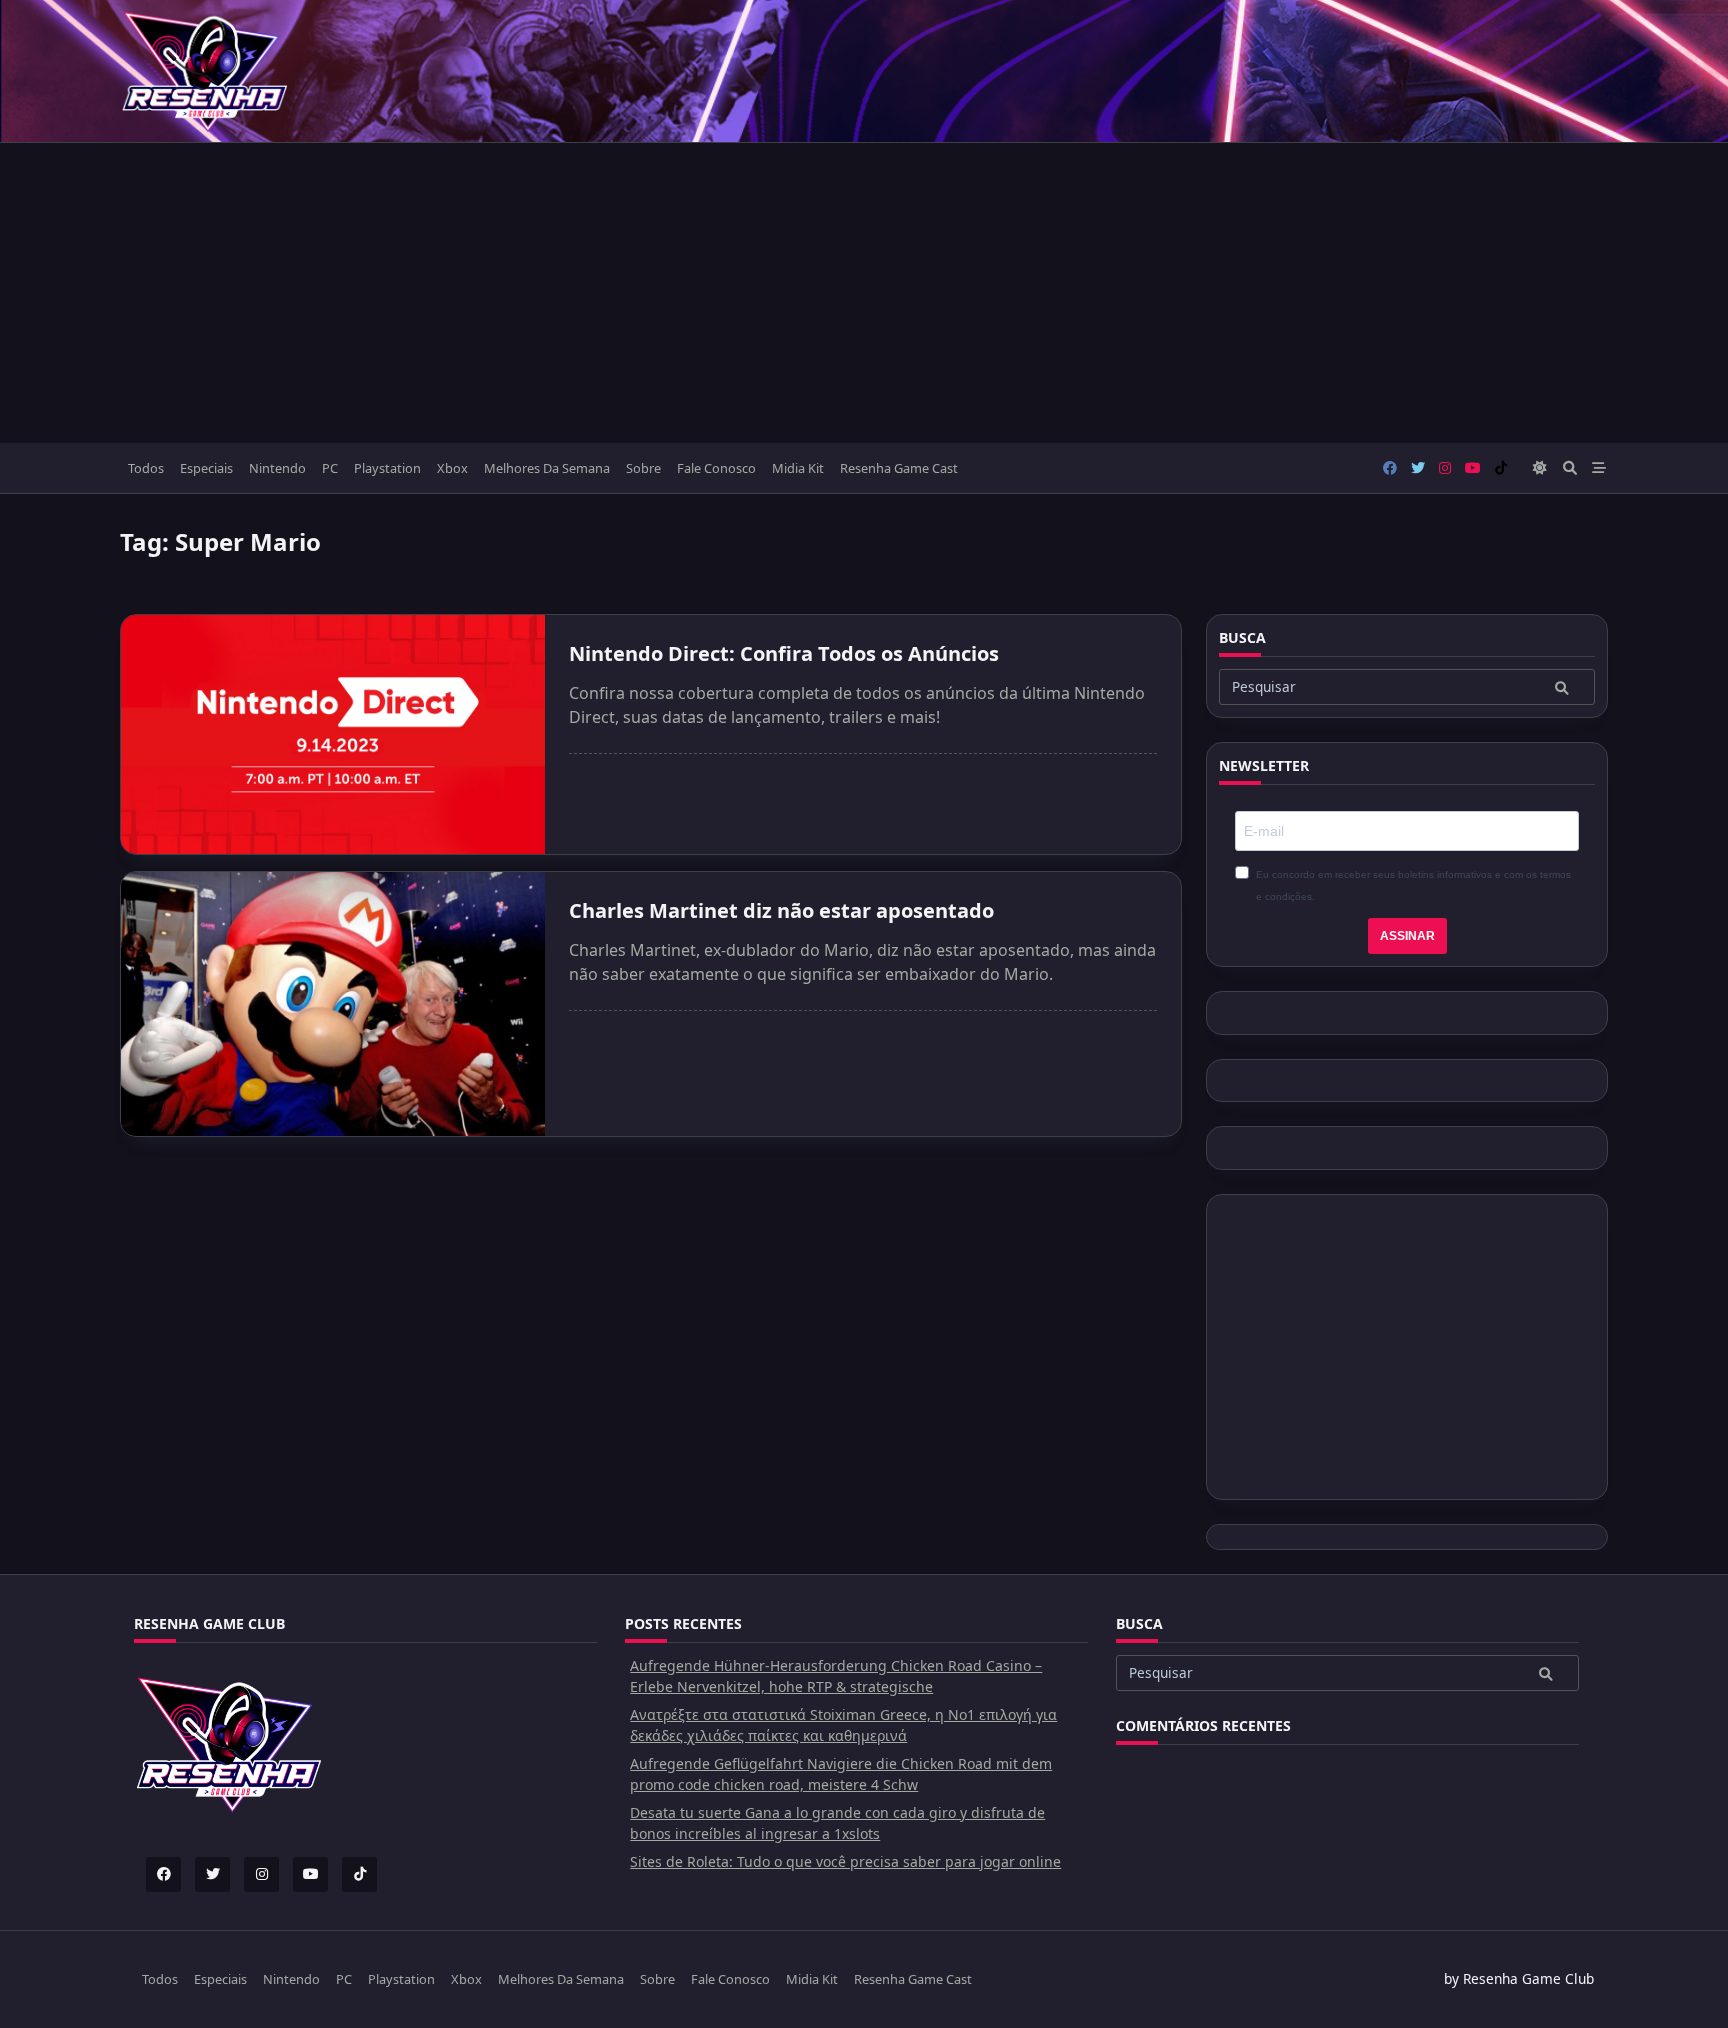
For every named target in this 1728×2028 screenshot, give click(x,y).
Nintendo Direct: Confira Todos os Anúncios (784, 653)
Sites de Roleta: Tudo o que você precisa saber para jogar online (845, 1861)
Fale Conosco (716, 468)
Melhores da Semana (547, 468)
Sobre (643, 468)
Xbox (452, 468)
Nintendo (277, 468)
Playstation (387, 468)
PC (330, 468)
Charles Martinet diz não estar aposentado (781, 910)
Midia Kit (798, 468)
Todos (146, 468)
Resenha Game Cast (899, 468)
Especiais (206, 468)
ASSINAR (1407, 936)
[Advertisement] (864, 293)
